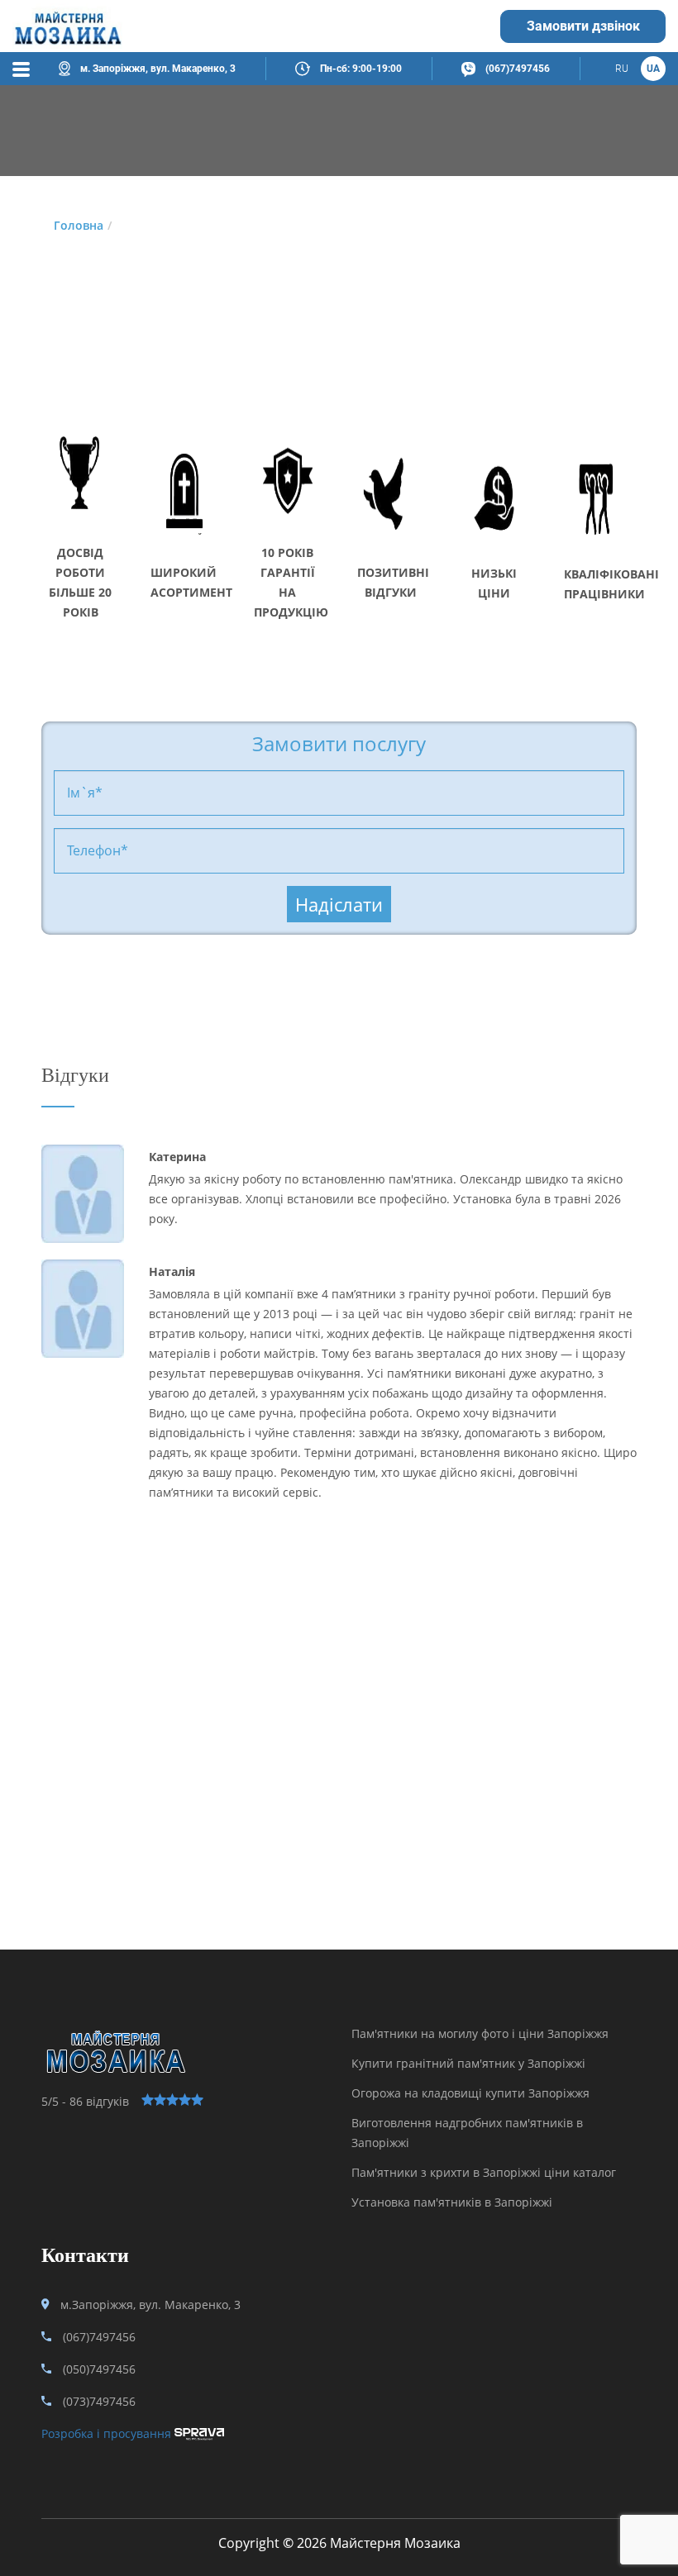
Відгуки (75, 1075)
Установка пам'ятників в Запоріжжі (452, 2202)
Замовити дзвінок (583, 26)
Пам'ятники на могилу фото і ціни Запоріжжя (480, 2033)
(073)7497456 (99, 2401)
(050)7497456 (99, 2369)
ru (622, 69)
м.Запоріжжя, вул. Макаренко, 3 (150, 2305)
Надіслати (339, 904)
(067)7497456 (518, 69)
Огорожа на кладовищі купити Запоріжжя (470, 2093)
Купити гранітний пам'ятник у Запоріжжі (468, 2063)
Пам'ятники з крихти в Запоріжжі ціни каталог (484, 2172)
